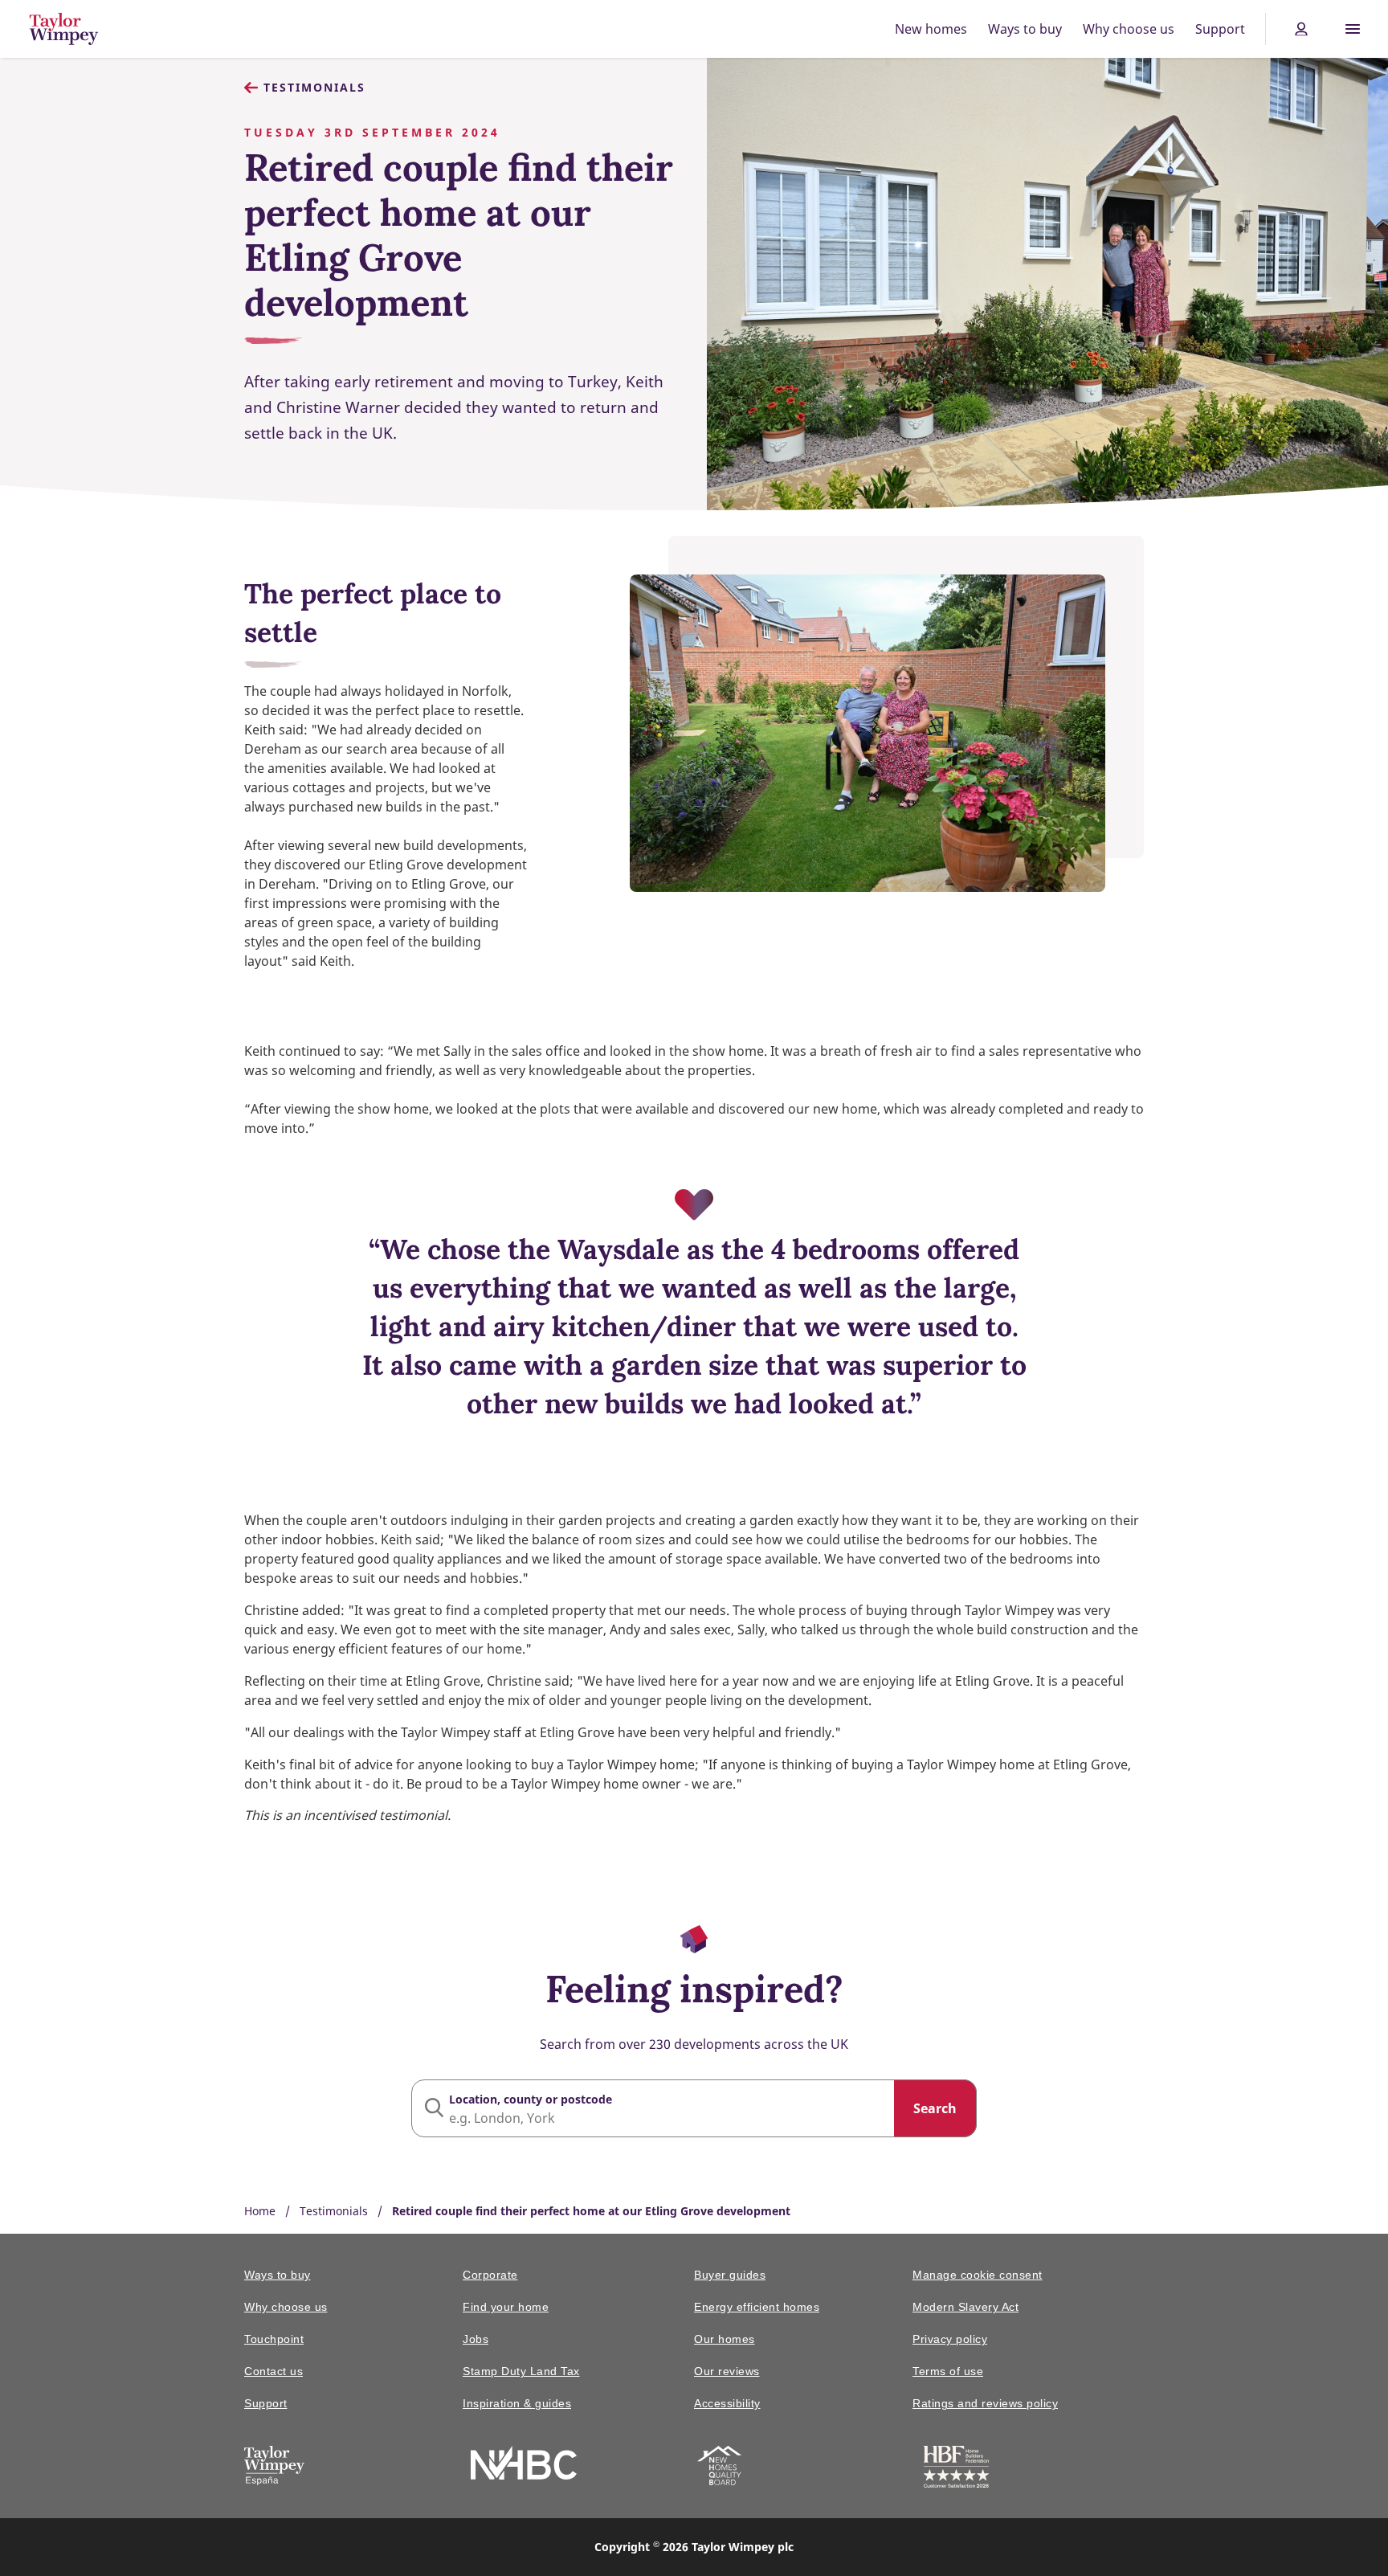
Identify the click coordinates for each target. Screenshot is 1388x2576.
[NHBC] (524, 2466)
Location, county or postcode (531, 2099)
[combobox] (694, 2108)
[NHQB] (719, 2468)
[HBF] (956, 2470)
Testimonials (314, 87)
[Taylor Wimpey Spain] (274, 2468)
